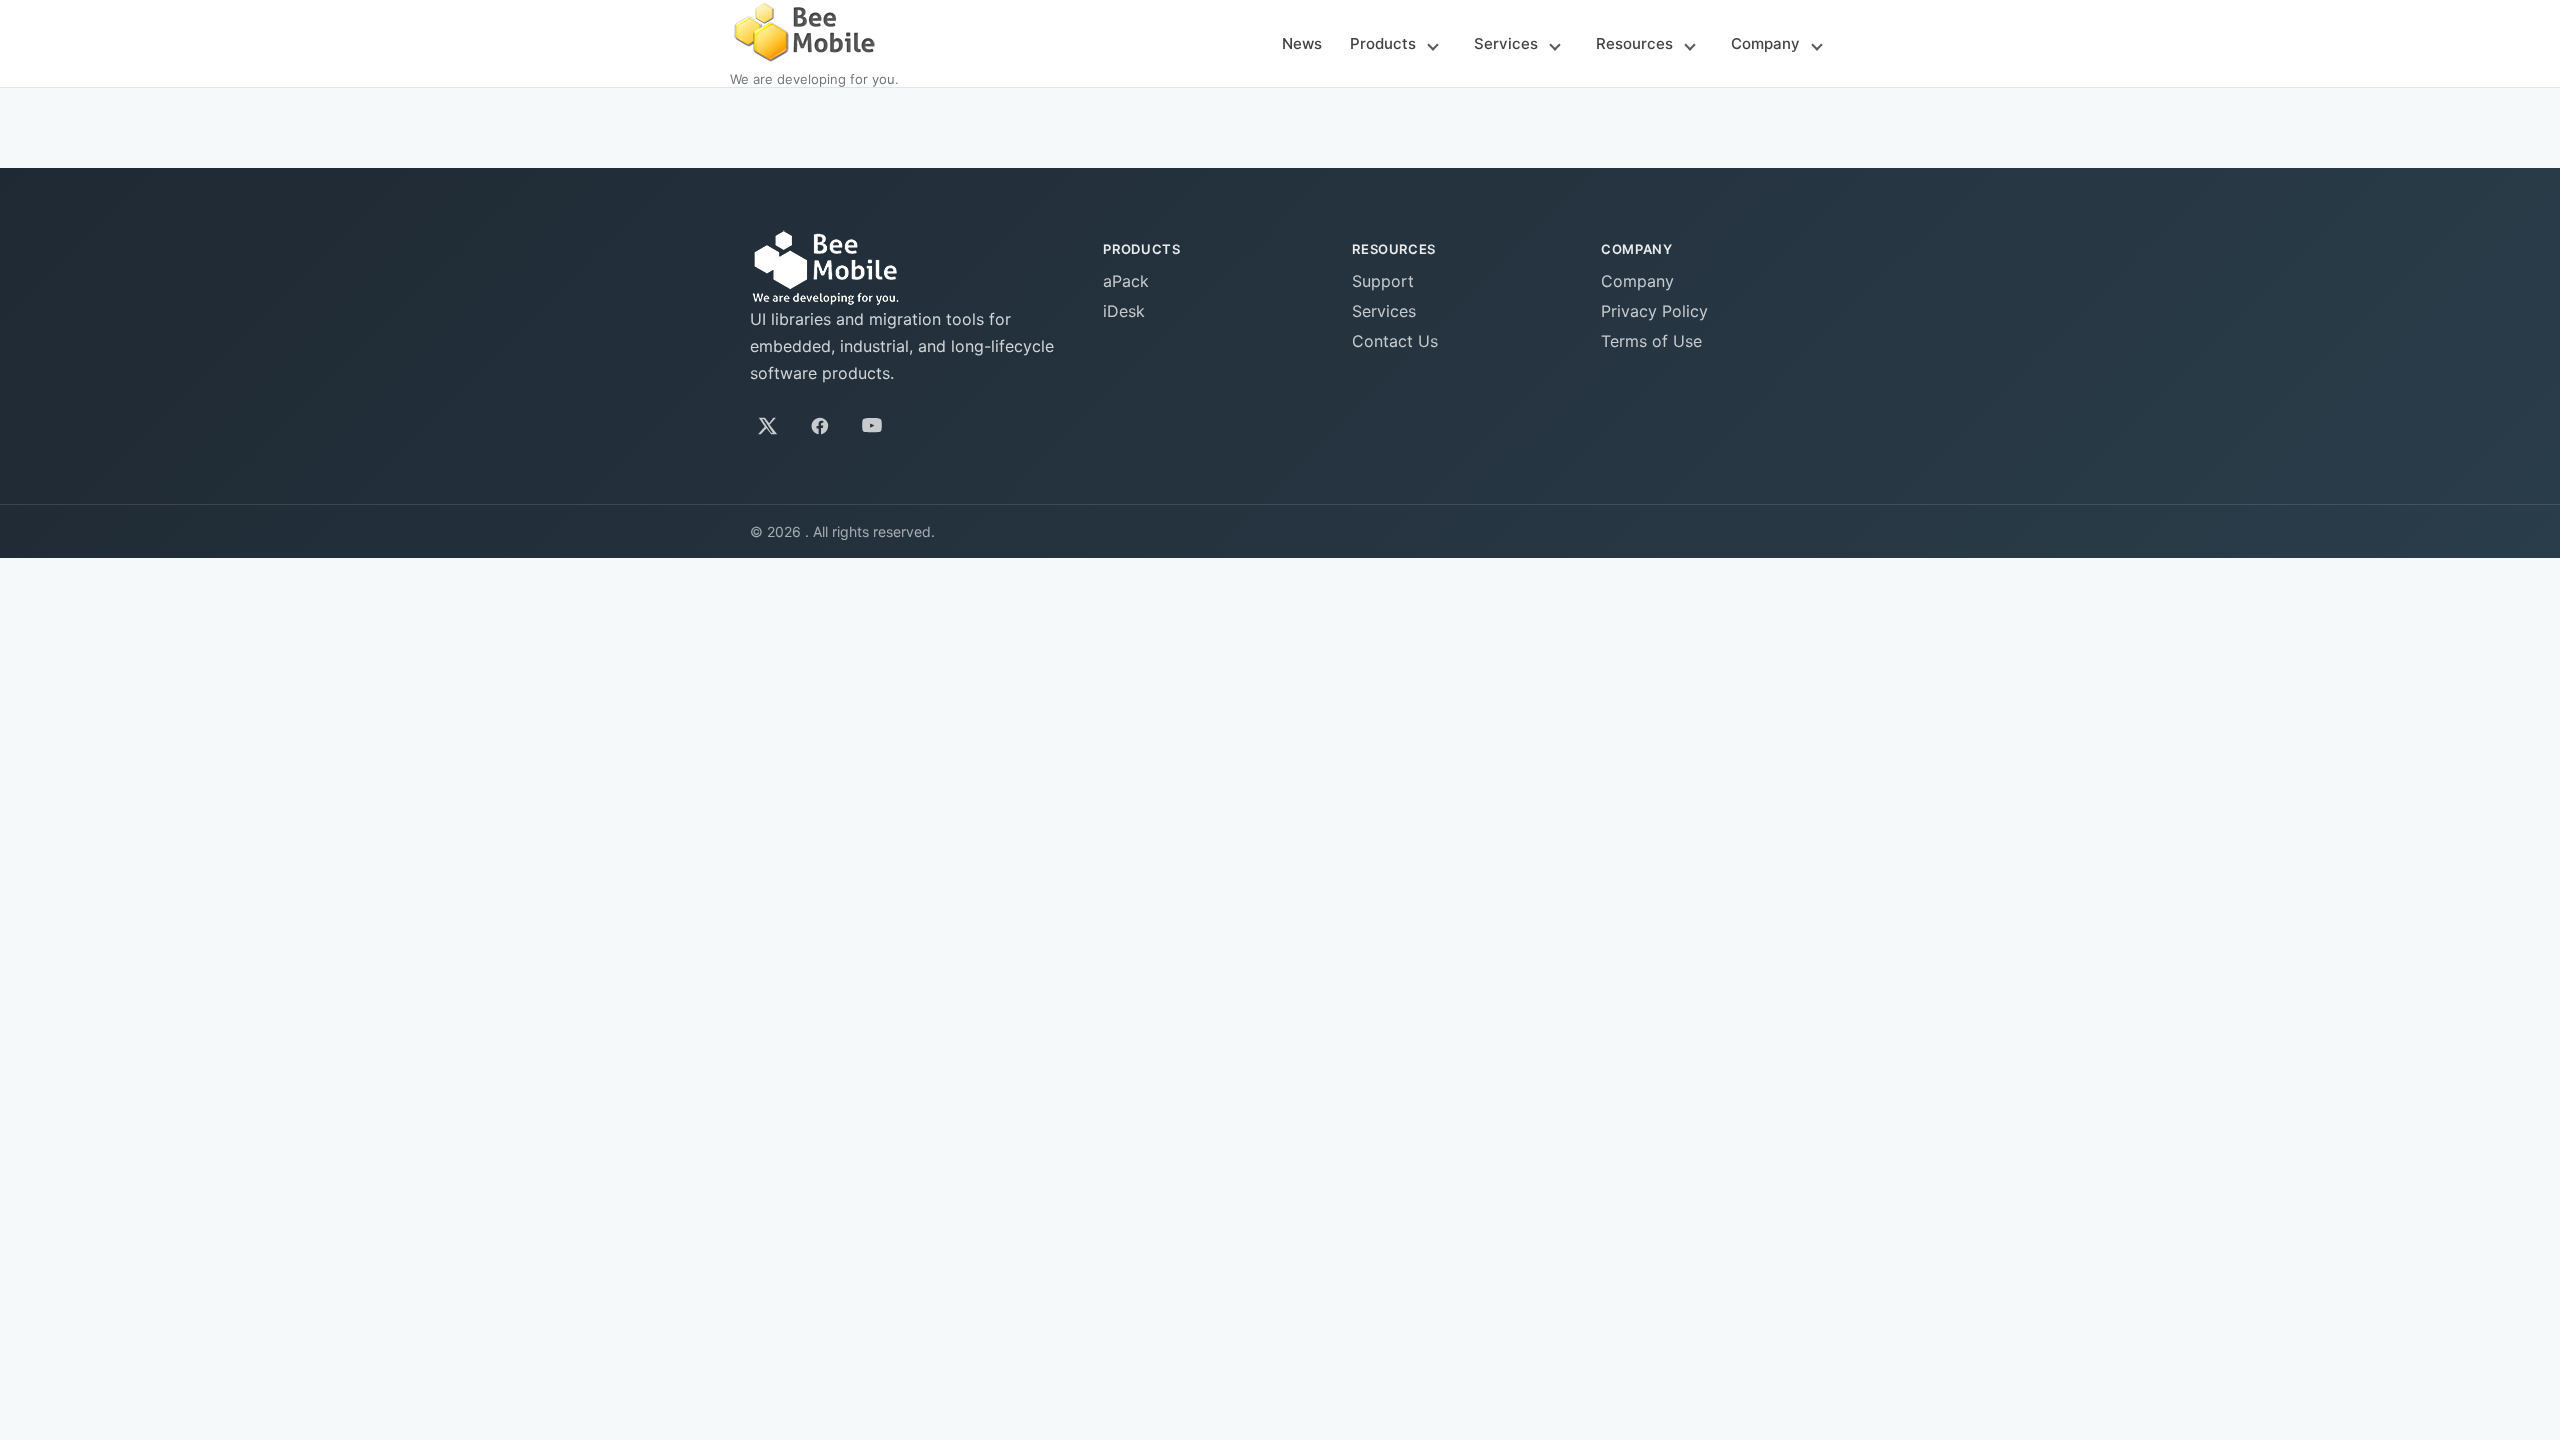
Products (1383, 43)
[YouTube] (872, 426)
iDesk (1124, 311)
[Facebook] (820, 426)
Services (1506, 43)
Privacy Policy (1654, 311)
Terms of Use (1651, 341)
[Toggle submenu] (1433, 45)
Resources (1634, 43)
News (1302, 43)
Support (1383, 281)
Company (1765, 43)
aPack (1126, 281)
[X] (768, 426)
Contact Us (1395, 341)
